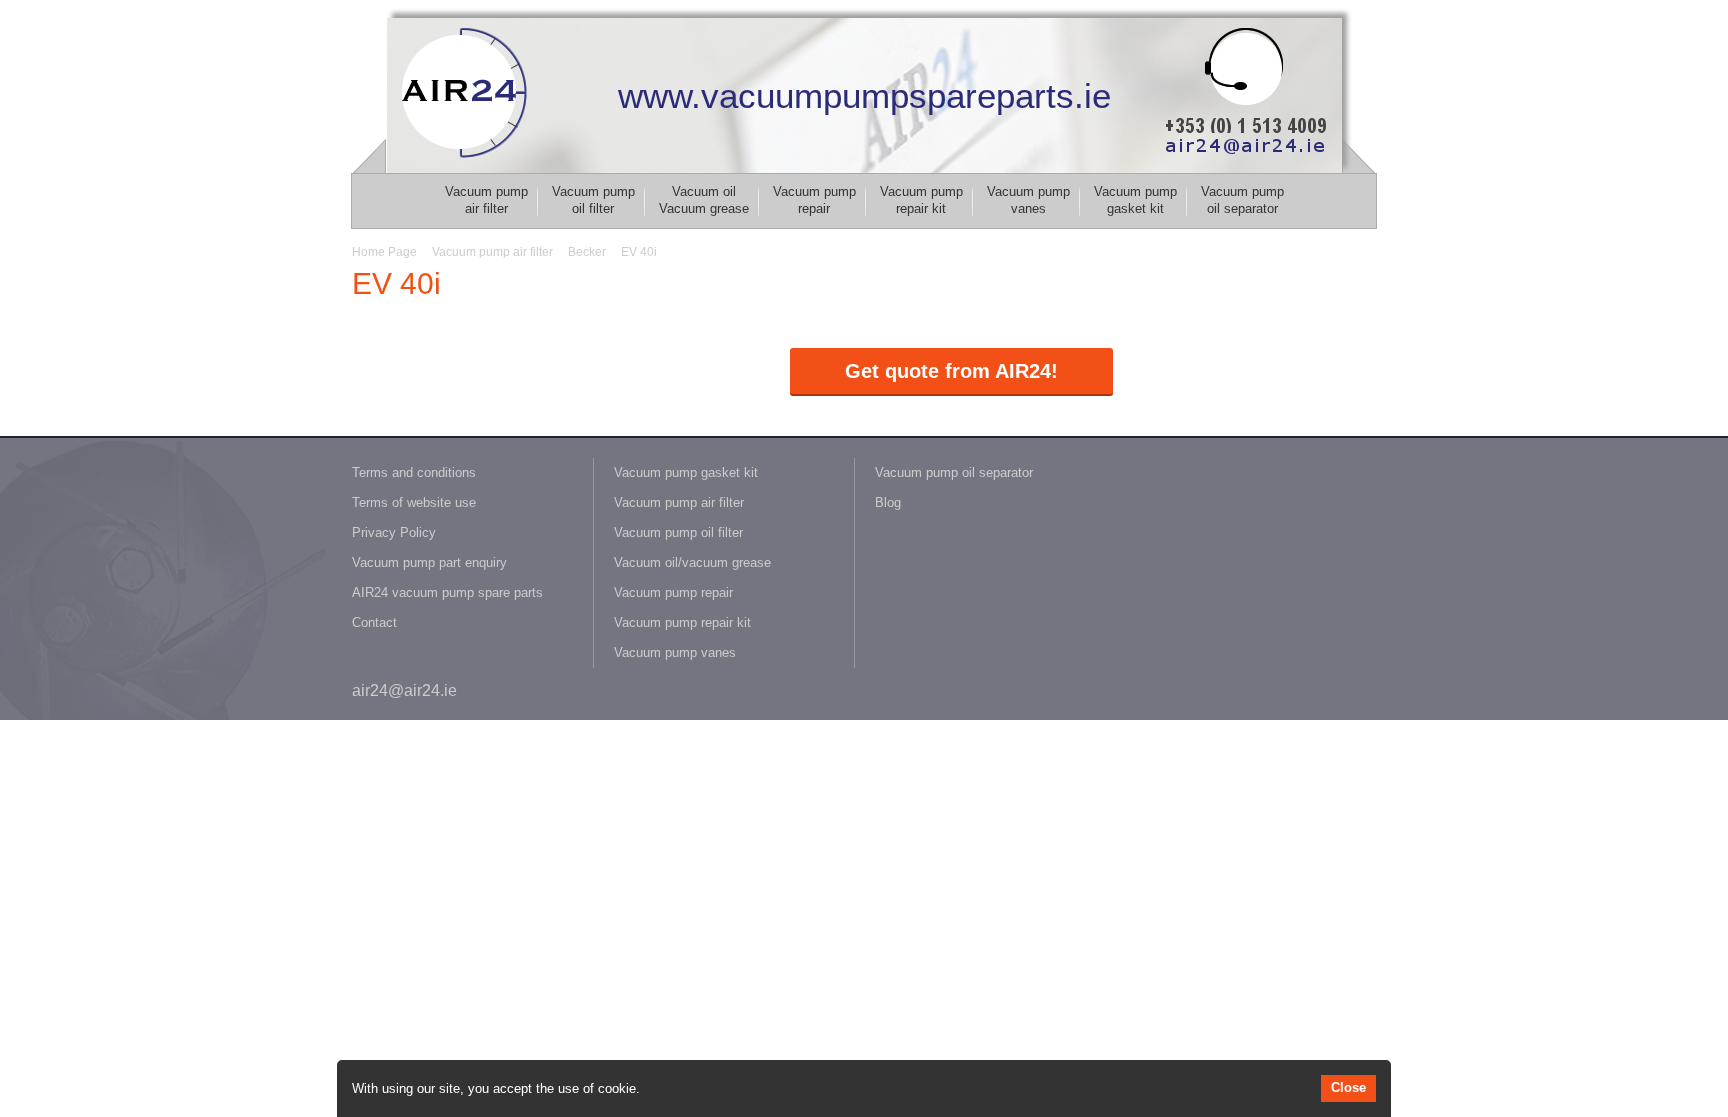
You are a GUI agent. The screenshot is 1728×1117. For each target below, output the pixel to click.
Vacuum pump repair (814, 200)
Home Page (384, 252)
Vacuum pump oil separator (1242, 200)
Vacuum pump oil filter (593, 200)
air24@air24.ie (404, 690)
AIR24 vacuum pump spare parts (447, 592)
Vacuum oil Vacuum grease (704, 200)
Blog (888, 502)
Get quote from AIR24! (951, 371)
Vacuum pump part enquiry (429, 562)
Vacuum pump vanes (1028, 200)
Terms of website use (414, 502)
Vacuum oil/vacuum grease (692, 562)
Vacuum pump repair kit (921, 200)
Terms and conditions (414, 472)
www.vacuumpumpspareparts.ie (864, 95)
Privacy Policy (394, 532)
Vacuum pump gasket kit (1135, 200)
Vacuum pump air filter (486, 200)
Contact (374, 622)
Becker (587, 252)
